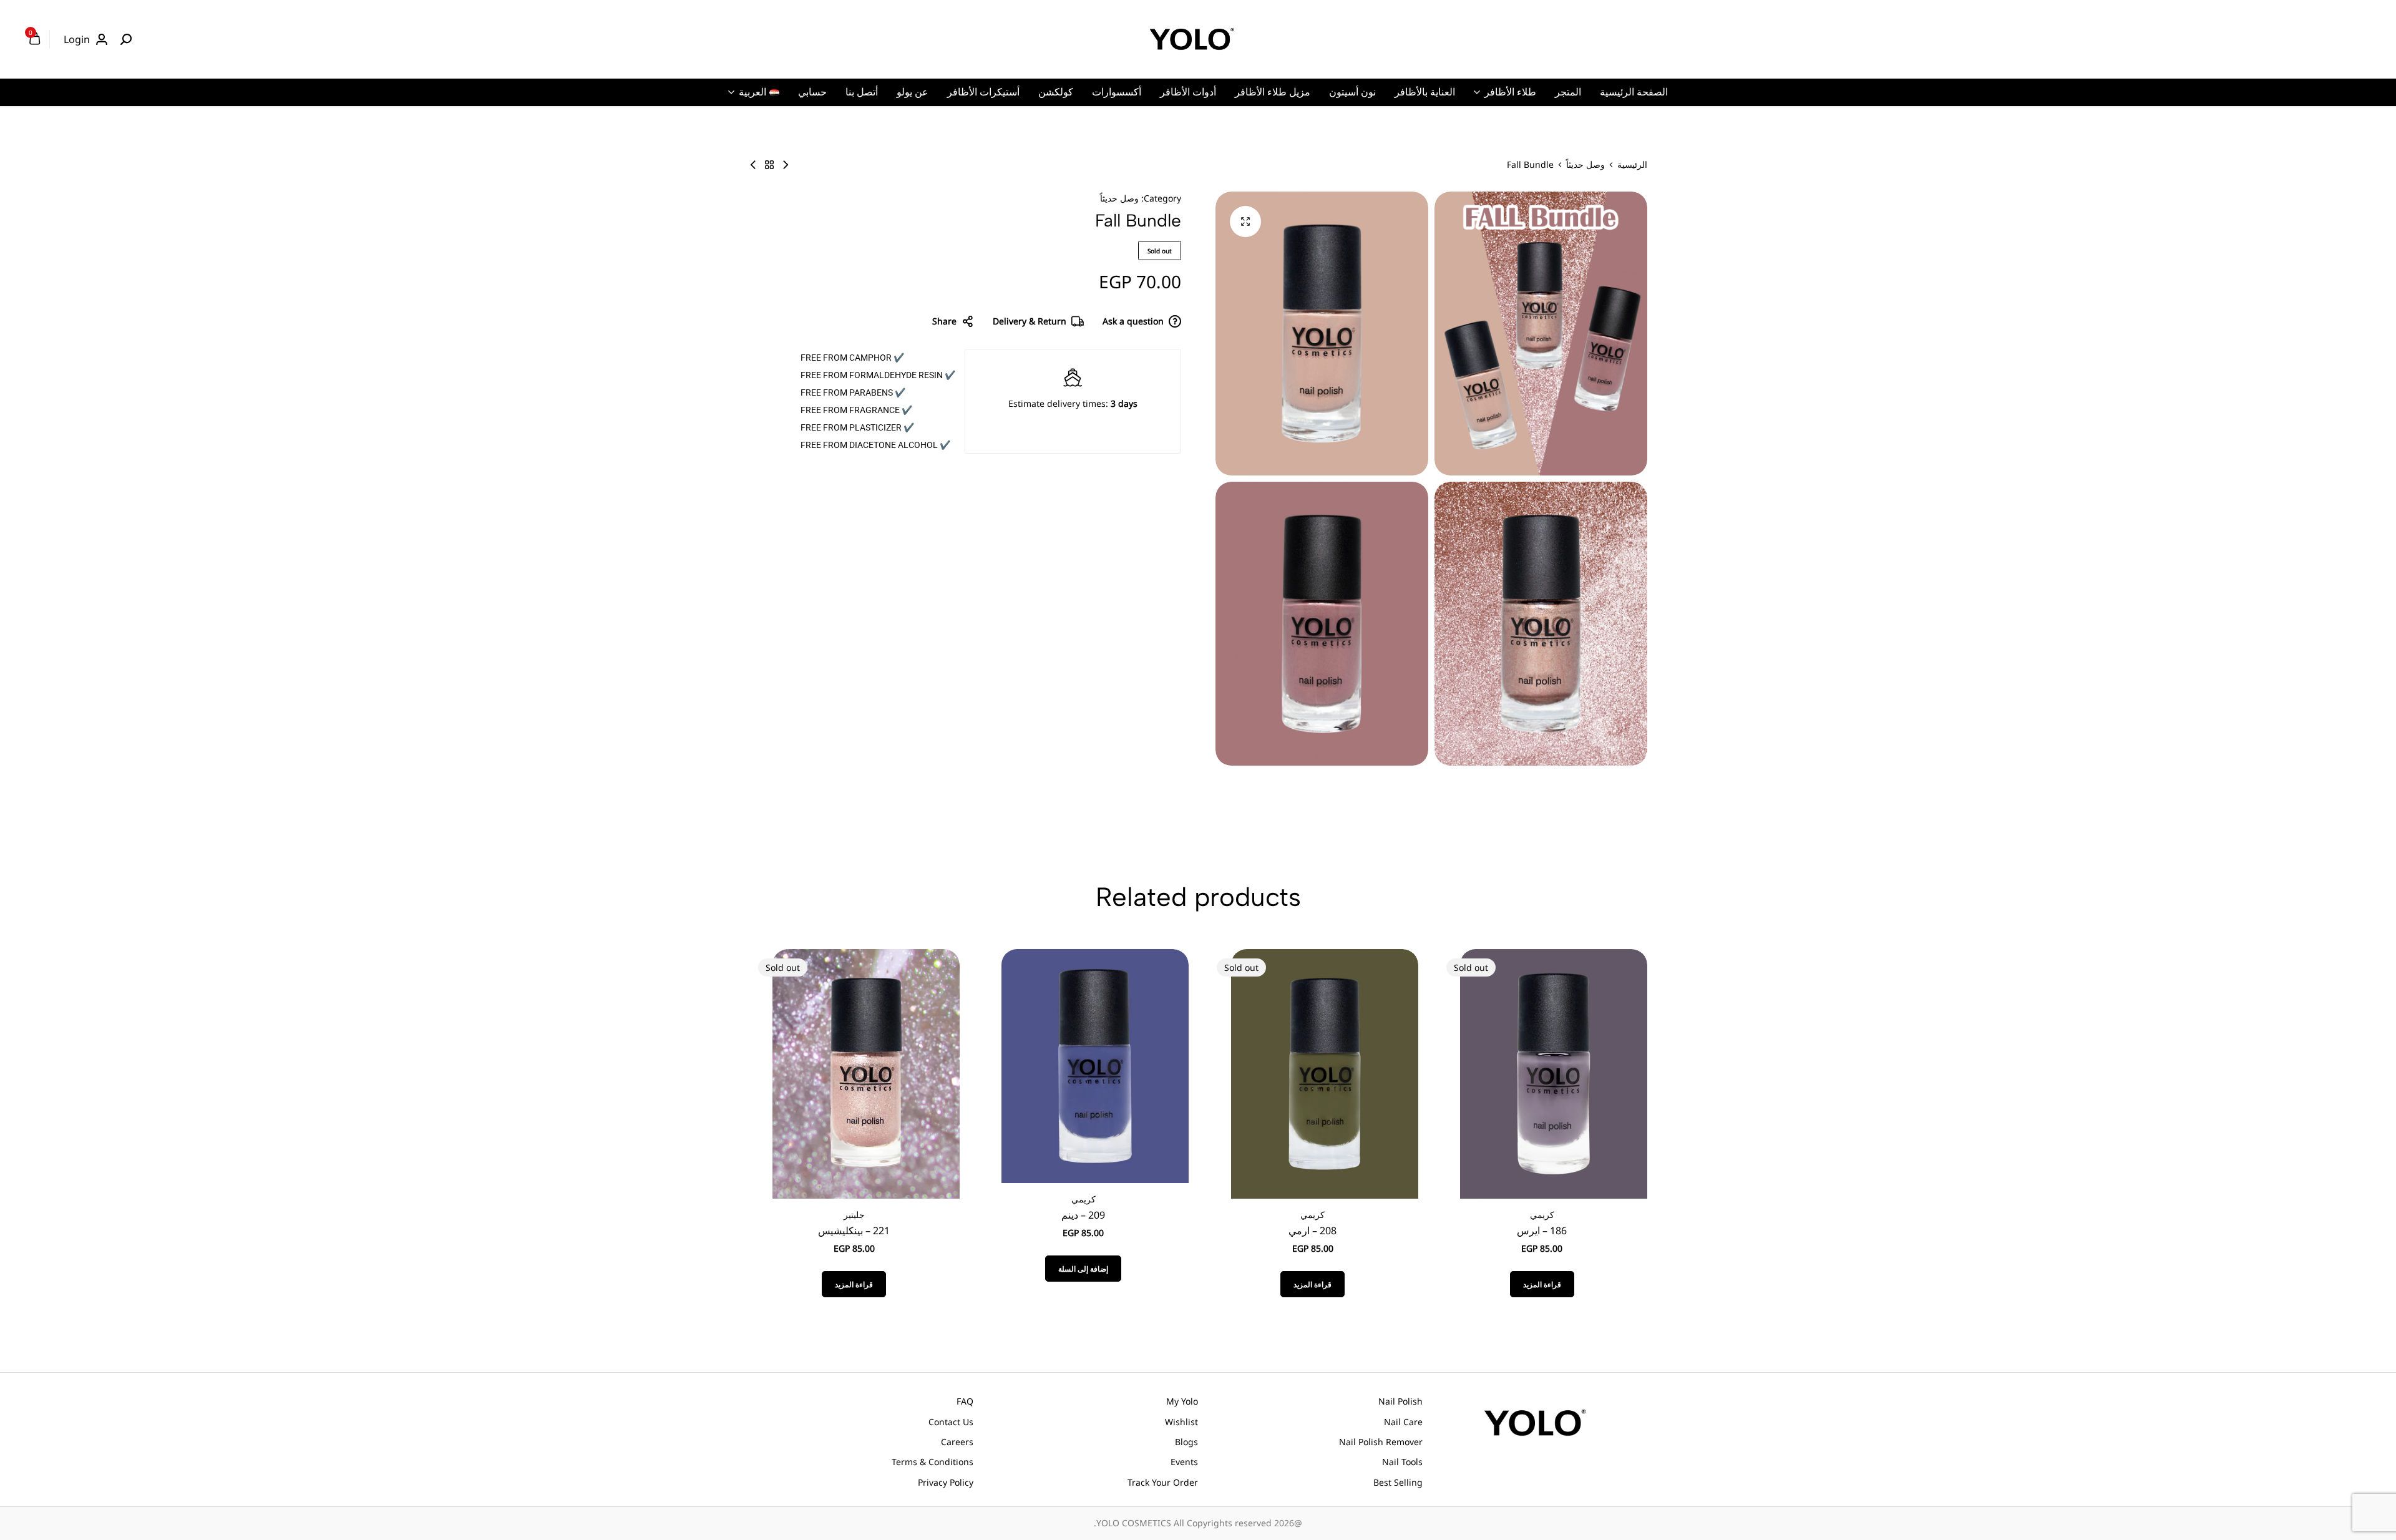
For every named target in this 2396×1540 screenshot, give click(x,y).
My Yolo (1182, 1401)
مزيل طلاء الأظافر (1273, 92)
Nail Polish (1400, 1401)
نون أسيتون (1352, 92)
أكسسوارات (1117, 92)
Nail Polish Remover (1381, 1442)
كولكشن (1056, 92)
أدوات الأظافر (1188, 92)
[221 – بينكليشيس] (866, 1073)
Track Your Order (1163, 1482)
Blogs (1186, 1442)
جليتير (854, 1215)
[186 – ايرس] (1554, 1073)
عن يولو (913, 92)
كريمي (1542, 1215)
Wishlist (1181, 1422)
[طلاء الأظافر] (769, 165)
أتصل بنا (862, 92)
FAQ (965, 1401)
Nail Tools (1402, 1462)
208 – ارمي (1312, 1231)
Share (944, 321)
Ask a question (1133, 321)
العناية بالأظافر (1425, 92)
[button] (1083, 1269)
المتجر (1568, 92)
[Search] (126, 39)
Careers (957, 1442)
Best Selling (1398, 1482)
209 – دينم (1083, 1215)
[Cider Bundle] (753, 165)
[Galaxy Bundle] (786, 165)
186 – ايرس (1542, 1231)
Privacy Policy (946, 1482)
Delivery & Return (1030, 321)
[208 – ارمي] (1325, 1073)
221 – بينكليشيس (854, 1231)
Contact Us (951, 1422)
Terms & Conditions (933, 1462)
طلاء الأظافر (1510, 92)
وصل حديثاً (1585, 165)
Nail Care (1403, 1422)
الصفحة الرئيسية (1634, 92)
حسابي (812, 92)
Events (1184, 1462)
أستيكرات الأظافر (983, 92)
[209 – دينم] (1095, 1065)
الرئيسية (1632, 165)
